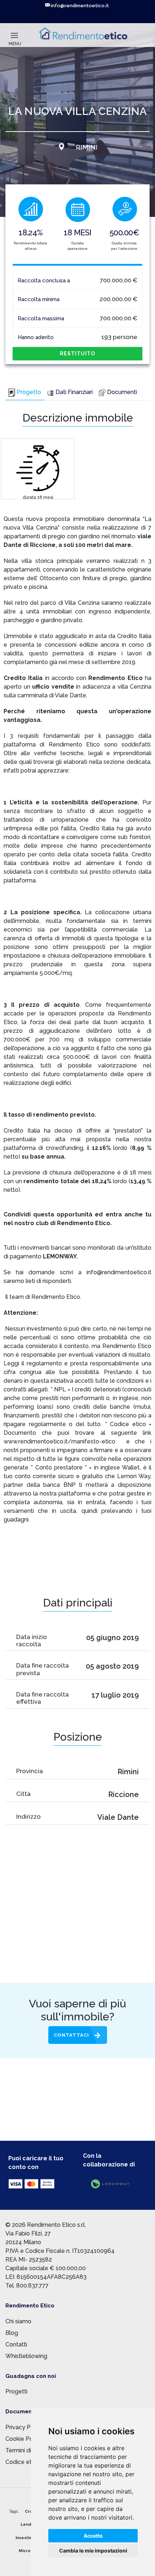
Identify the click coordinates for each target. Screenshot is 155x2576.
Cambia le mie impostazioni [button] (93, 2551)
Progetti (16, 2391)
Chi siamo (18, 2321)
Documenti (122, 392)
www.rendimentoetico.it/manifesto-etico (59, 1441)
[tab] (25, 393)
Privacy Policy (24, 2427)
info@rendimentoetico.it (79, 6)
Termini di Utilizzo (29, 2450)
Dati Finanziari (74, 392)
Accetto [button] (93, 2536)
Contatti (16, 2344)
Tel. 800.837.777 (27, 2286)
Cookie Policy (24, 2439)
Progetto (29, 392)
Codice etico (23, 2462)
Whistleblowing (26, 2356)
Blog (12, 2333)
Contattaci (71, 2035)
